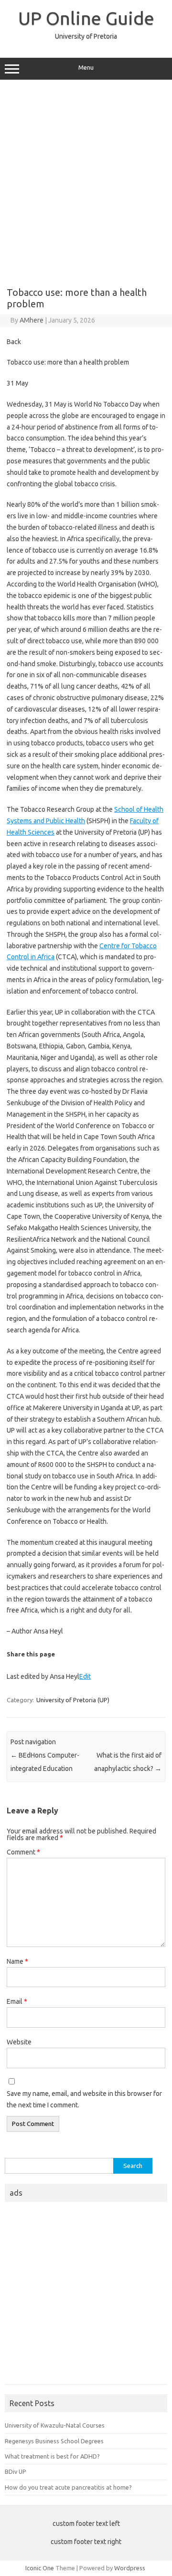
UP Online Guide (86, 18)
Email (17, 2001)
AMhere (32, 320)
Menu (86, 68)
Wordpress (130, 2568)
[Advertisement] (86, 180)
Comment (23, 1852)
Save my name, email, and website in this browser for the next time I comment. (84, 2099)
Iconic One (40, 2568)
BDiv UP (16, 2471)
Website (19, 2042)
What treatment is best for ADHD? (52, 2456)
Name (17, 1961)
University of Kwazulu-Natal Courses (55, 2425)
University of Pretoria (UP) (73, 1700)
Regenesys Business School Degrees (54, 2441)
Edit (85, 1676)
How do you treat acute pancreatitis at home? (68, 2487)
